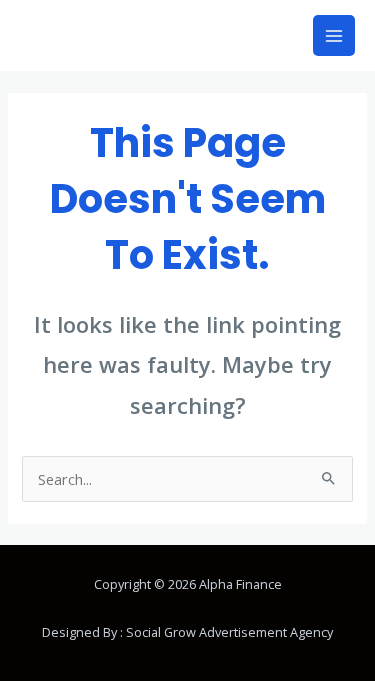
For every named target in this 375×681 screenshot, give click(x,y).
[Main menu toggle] (334, 36)
